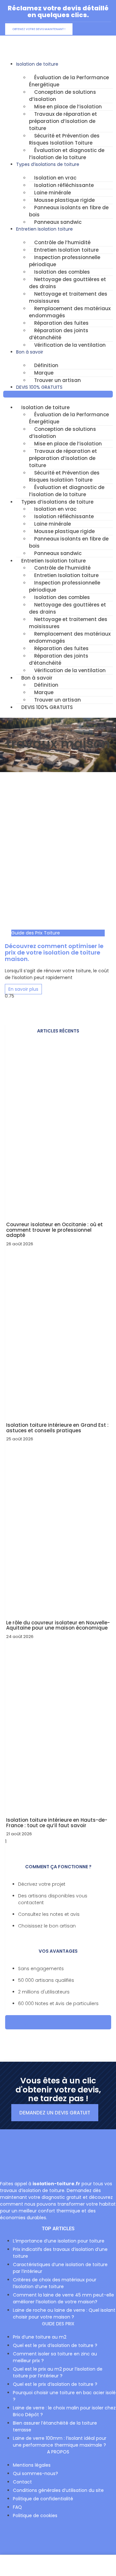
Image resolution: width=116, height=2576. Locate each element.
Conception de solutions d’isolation (63, 96)
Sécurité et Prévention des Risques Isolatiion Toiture (64, 139)
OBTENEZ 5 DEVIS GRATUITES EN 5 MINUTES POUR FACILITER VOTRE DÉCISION (58, 2022)
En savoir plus (23, 989)
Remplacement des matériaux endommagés (70, 312)
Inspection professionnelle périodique (65, 261)
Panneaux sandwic (58, 222)
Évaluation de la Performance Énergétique (69, 81)
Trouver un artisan (58, 380)
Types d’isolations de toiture (48, 164)
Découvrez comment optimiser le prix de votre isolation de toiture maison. (54, 952)
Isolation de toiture (37, 64)
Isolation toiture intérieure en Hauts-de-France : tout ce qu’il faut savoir (57, 1823)
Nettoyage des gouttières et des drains (68, 283)
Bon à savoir (30, 352)
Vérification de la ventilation (70, 345)
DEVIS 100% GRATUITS (39, 387)
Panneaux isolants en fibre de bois (69, 211)
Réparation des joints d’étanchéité (59, 334)
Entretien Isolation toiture (44, 229)
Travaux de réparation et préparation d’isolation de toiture (63, 121)
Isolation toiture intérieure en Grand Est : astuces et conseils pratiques (57, 1428)
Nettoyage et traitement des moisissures (68, 297)
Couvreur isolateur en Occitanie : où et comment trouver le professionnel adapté (54, 1230)
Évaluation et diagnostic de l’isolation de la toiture (67, 154)
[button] (58, 394)
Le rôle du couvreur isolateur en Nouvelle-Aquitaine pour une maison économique (58, 1625)
